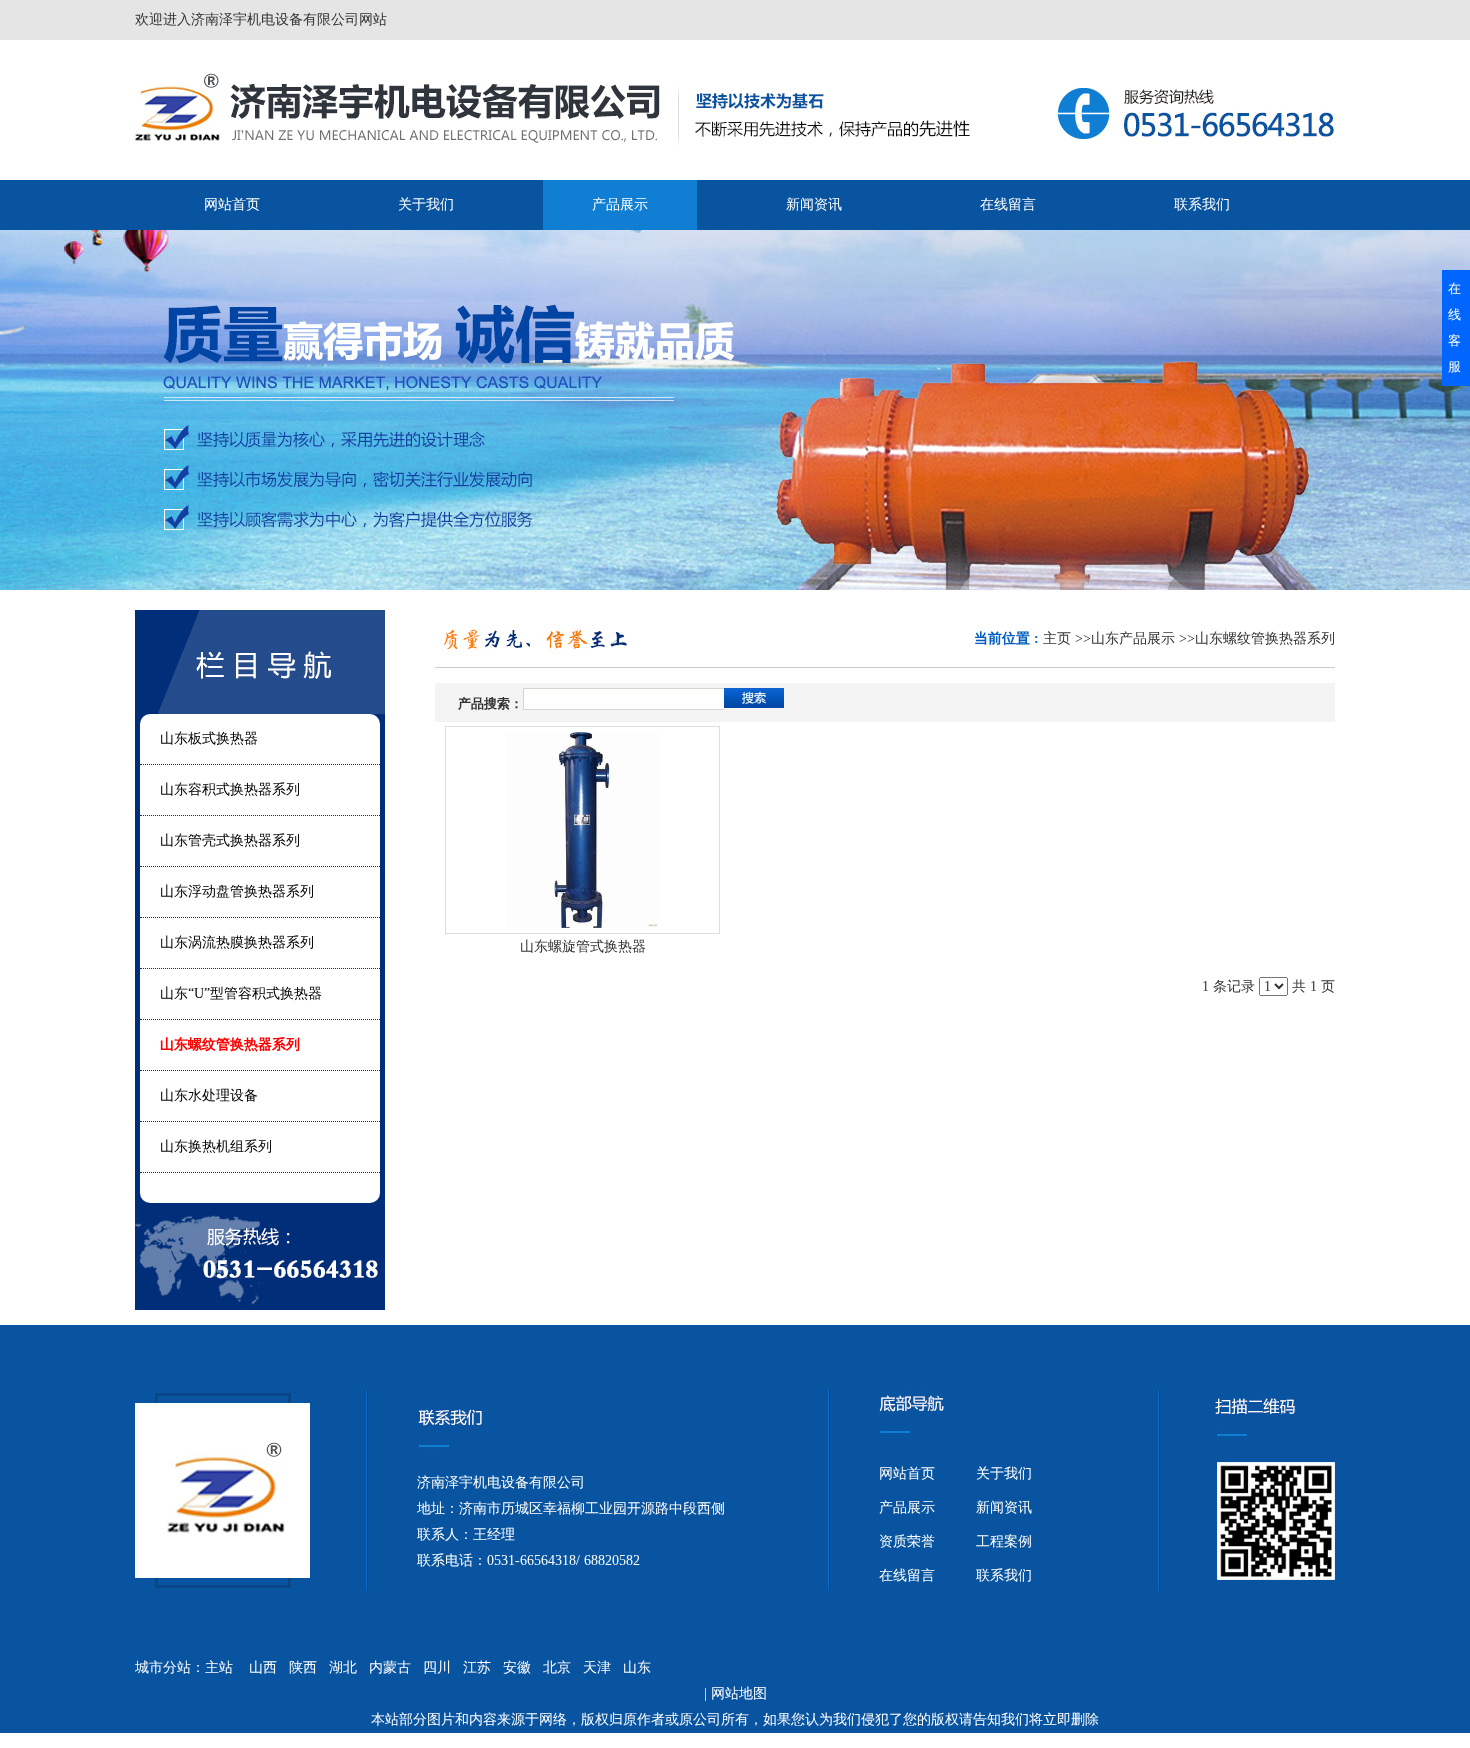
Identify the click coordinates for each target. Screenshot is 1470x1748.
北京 (557, 1667)
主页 (1057, 638)
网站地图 (739, 1693)
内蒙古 (390, 1667)
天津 (597, 1667)
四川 (437, 1667)
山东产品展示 (1133, 638)
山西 (263, 1667)
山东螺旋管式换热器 (583, 946)
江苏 (477, 1667)
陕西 (303, 1667)
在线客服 (1454, 327)
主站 (219, 1667)
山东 (637, 1667)
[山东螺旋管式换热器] (582, 830)
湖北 (343, 1667)
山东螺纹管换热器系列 (1265, 638)
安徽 (517, 1667)
